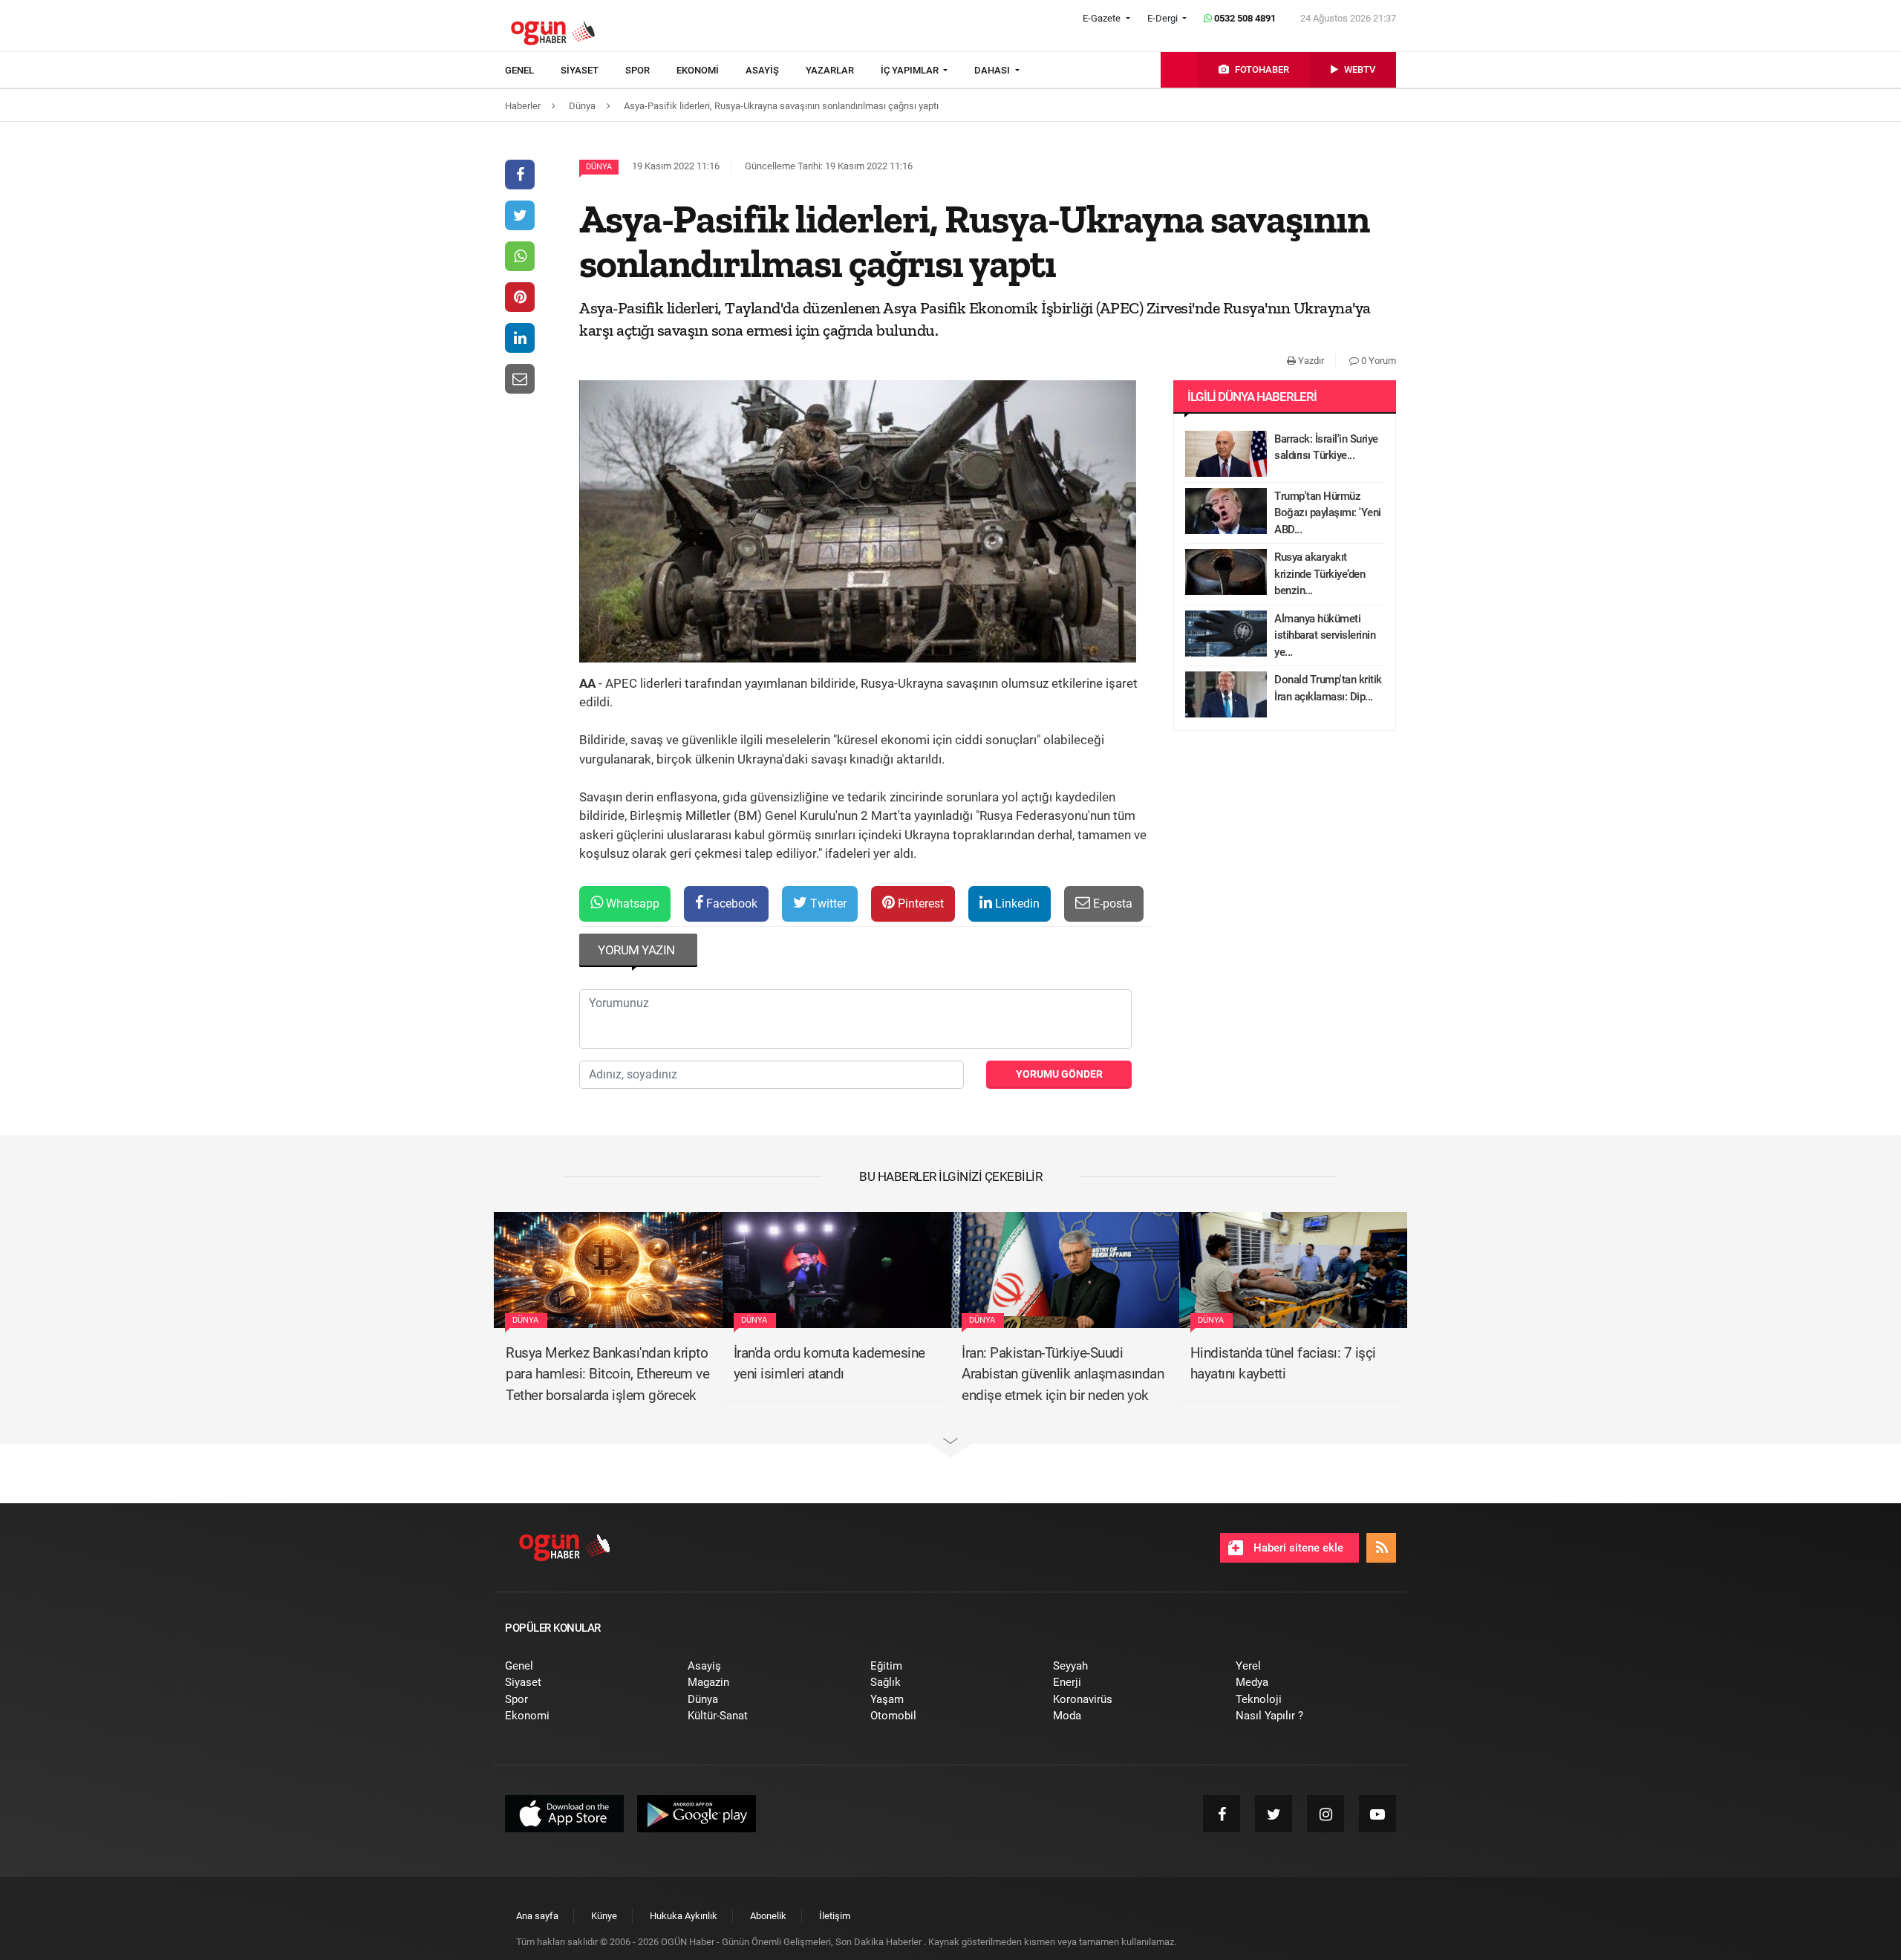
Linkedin (1016, 904)
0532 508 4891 (1244, 18)
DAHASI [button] (993, 70)
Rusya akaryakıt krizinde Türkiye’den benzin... (1320, 574)
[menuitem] (533, 71)
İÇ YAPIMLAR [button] (911, 70)
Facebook (730, 904)
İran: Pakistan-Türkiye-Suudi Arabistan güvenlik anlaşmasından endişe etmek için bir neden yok (1063, 1374)
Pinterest (919, 904)
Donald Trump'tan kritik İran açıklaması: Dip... (1328, 688)
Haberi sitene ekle (1297, 1548)
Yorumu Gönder (1059, 1074)
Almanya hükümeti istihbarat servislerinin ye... (1325, 635)
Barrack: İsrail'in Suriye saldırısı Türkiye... (1326, 447)
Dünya (599, 167)
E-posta (1111, 904)
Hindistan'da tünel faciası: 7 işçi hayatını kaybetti (1283, 1364)
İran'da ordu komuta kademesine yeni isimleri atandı (829, 1364)
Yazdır (1310, 361)
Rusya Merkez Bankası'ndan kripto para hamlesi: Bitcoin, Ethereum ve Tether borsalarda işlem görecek (607, 1374)
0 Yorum (1377, 361)
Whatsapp (631, 904)
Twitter (827, 904)
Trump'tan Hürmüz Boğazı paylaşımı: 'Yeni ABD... (1328, 513)
